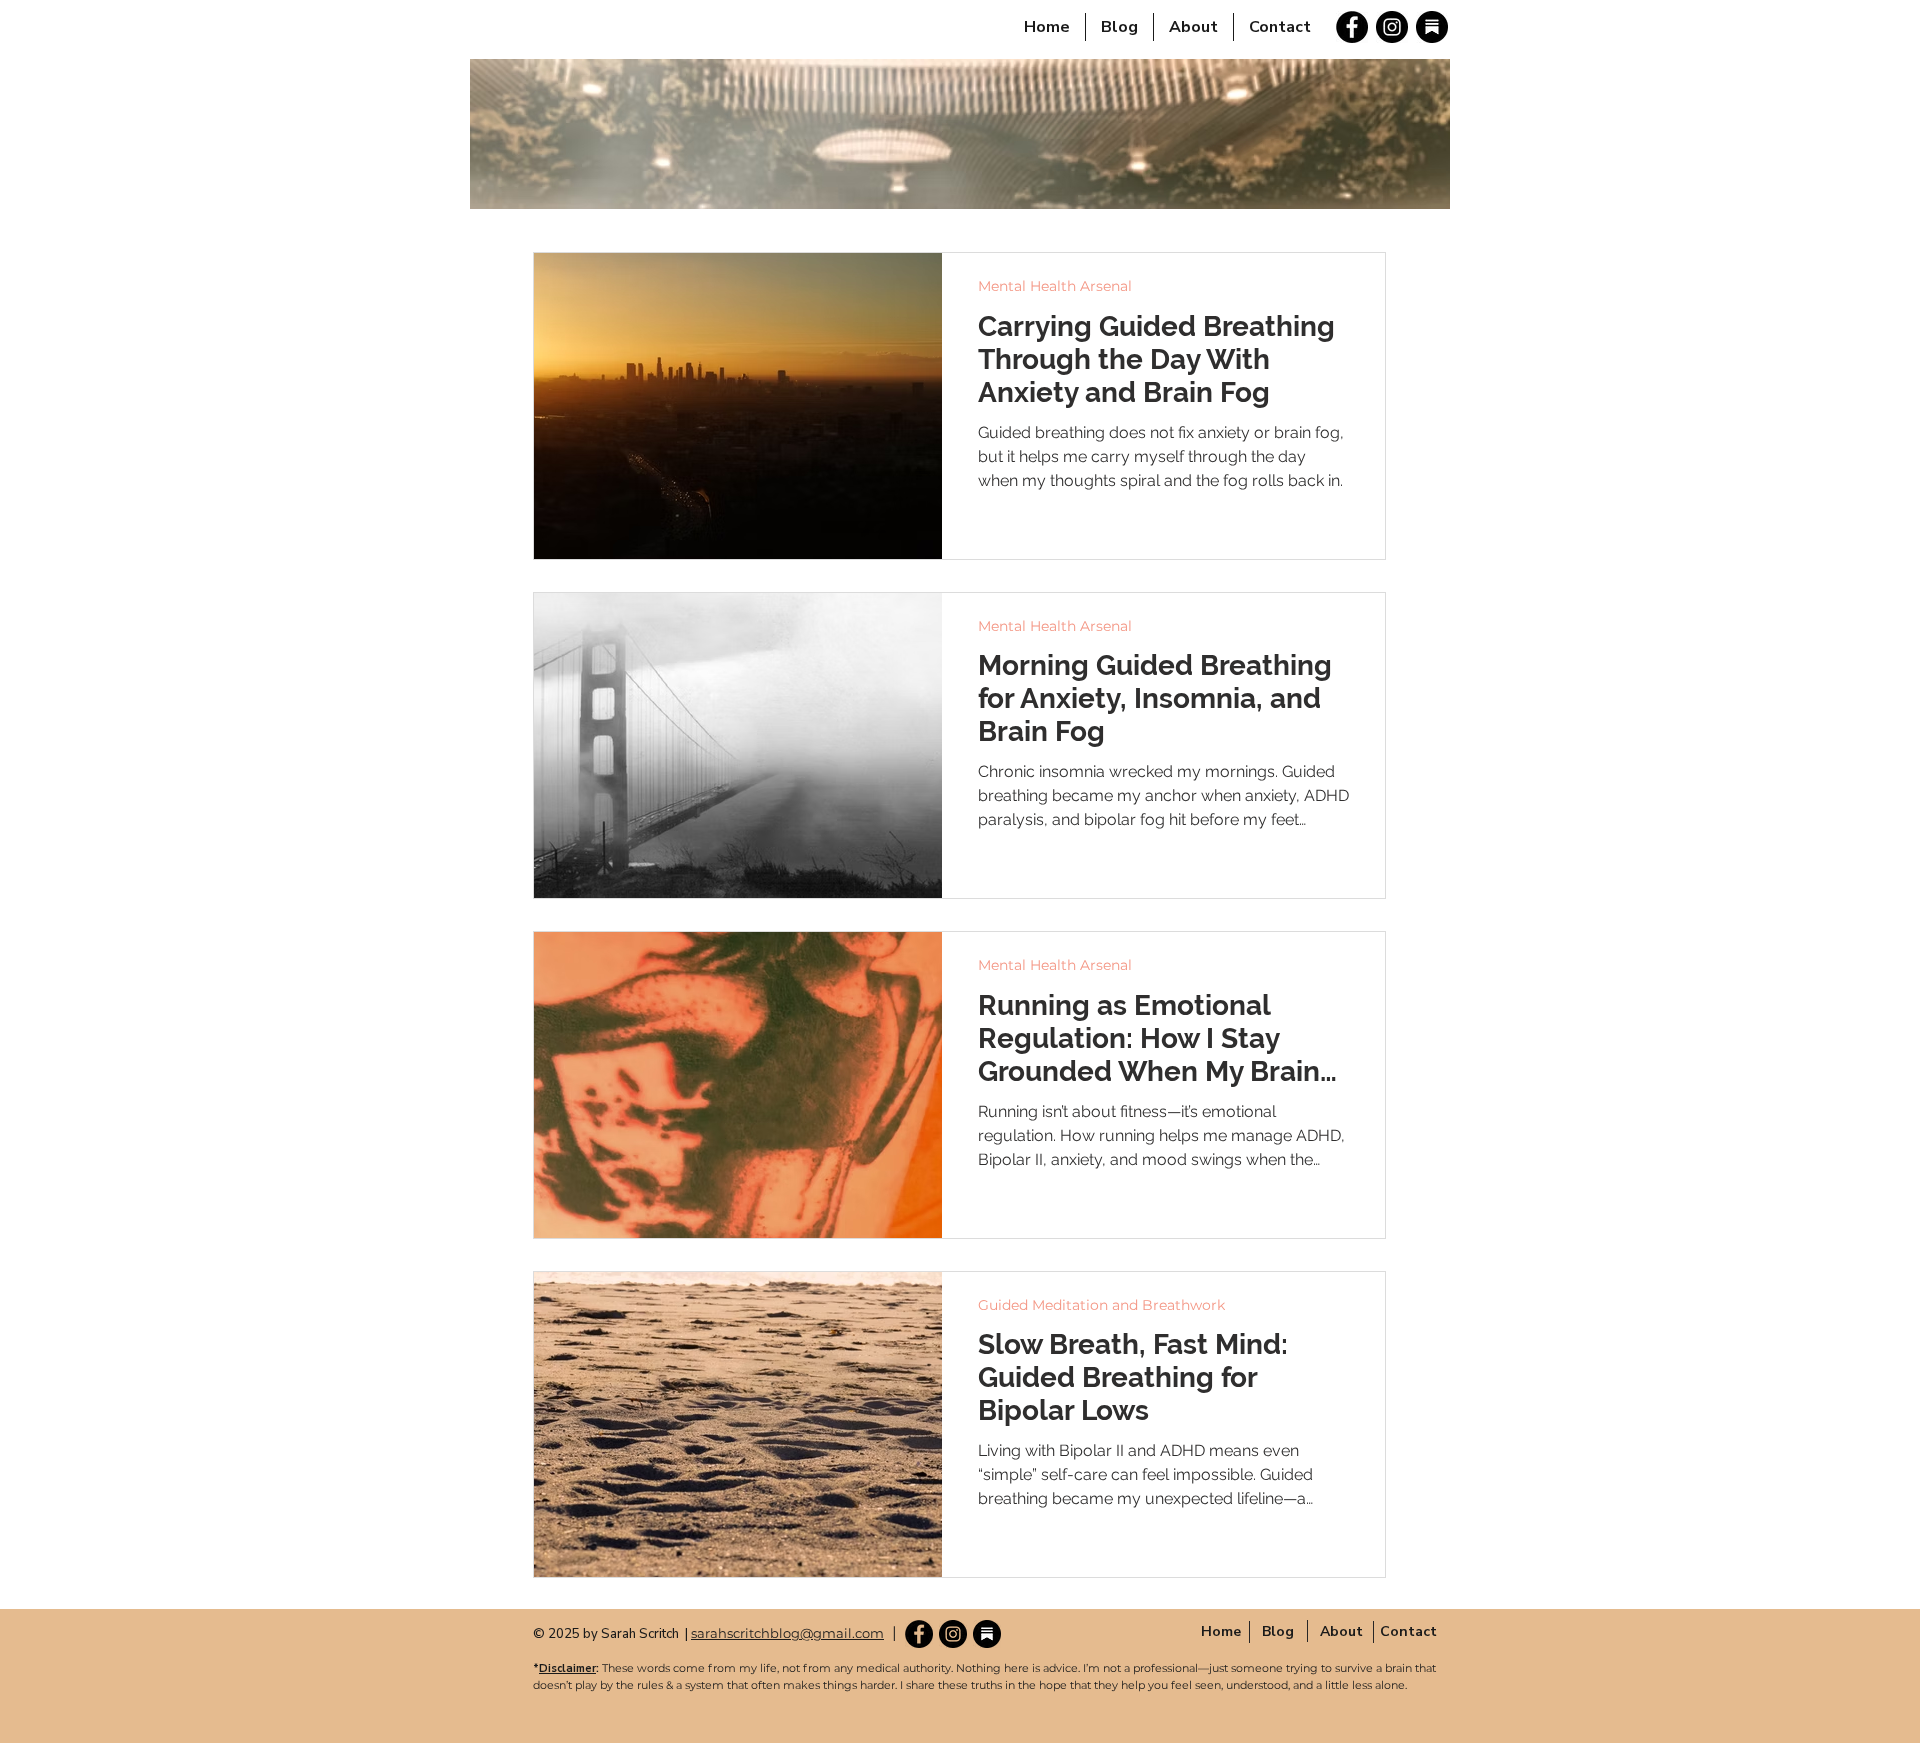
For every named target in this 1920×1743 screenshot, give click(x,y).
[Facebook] (1352, 27)
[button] (1341, 1631)
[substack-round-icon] (1432, 27)
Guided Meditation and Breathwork (1101, 1305)
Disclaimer (567, 1668)
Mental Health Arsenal (1055, 286)
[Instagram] (1392, 27)
